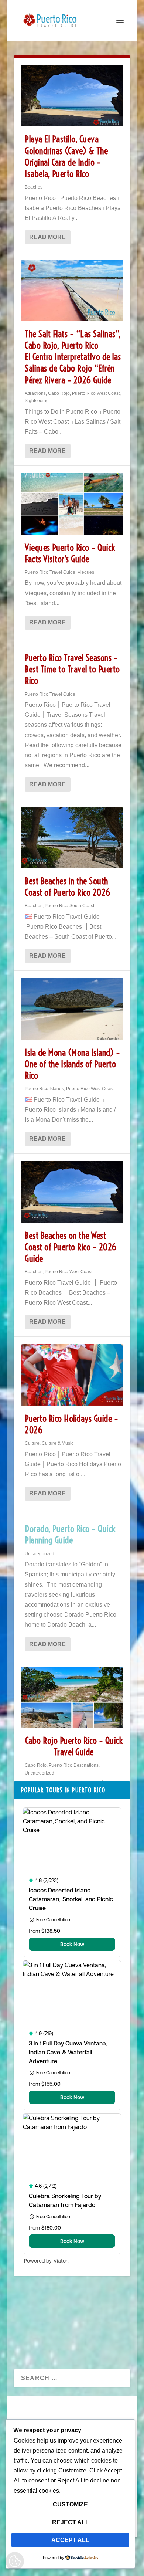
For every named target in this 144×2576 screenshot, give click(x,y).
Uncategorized (40, 1554)
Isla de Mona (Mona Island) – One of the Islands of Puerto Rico (72, 1064)
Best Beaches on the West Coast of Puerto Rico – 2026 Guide (71, 1247)
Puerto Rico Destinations (74, 1765)
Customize (70, 2504)
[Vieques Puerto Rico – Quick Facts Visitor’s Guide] (72, 504)
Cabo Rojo (59, 393)
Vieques (86, 572)
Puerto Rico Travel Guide (50, 572)
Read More (47, 237)
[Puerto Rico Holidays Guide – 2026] (72, 1375)
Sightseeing (37, 401)
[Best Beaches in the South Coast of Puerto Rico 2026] (72, 837)
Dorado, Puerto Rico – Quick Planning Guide (70, 1534)
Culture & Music (58, 1443)
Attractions (35, 393)
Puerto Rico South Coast (69, 906)
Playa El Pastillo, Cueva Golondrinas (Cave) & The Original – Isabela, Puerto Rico (66, 156)
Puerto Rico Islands (44, 1089)
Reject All (71, 2522)
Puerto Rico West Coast (96, 393)
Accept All (70, 2540)
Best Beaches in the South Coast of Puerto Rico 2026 (68, 887)
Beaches (34, 187)
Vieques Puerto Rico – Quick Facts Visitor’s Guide (70, 553)
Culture (32, 1443)
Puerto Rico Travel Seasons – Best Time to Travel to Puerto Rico (72, 669)
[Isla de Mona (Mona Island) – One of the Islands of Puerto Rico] (72, 1009)
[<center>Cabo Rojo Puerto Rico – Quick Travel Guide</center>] (72, 1697)
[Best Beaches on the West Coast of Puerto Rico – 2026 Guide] (72, 1192)
